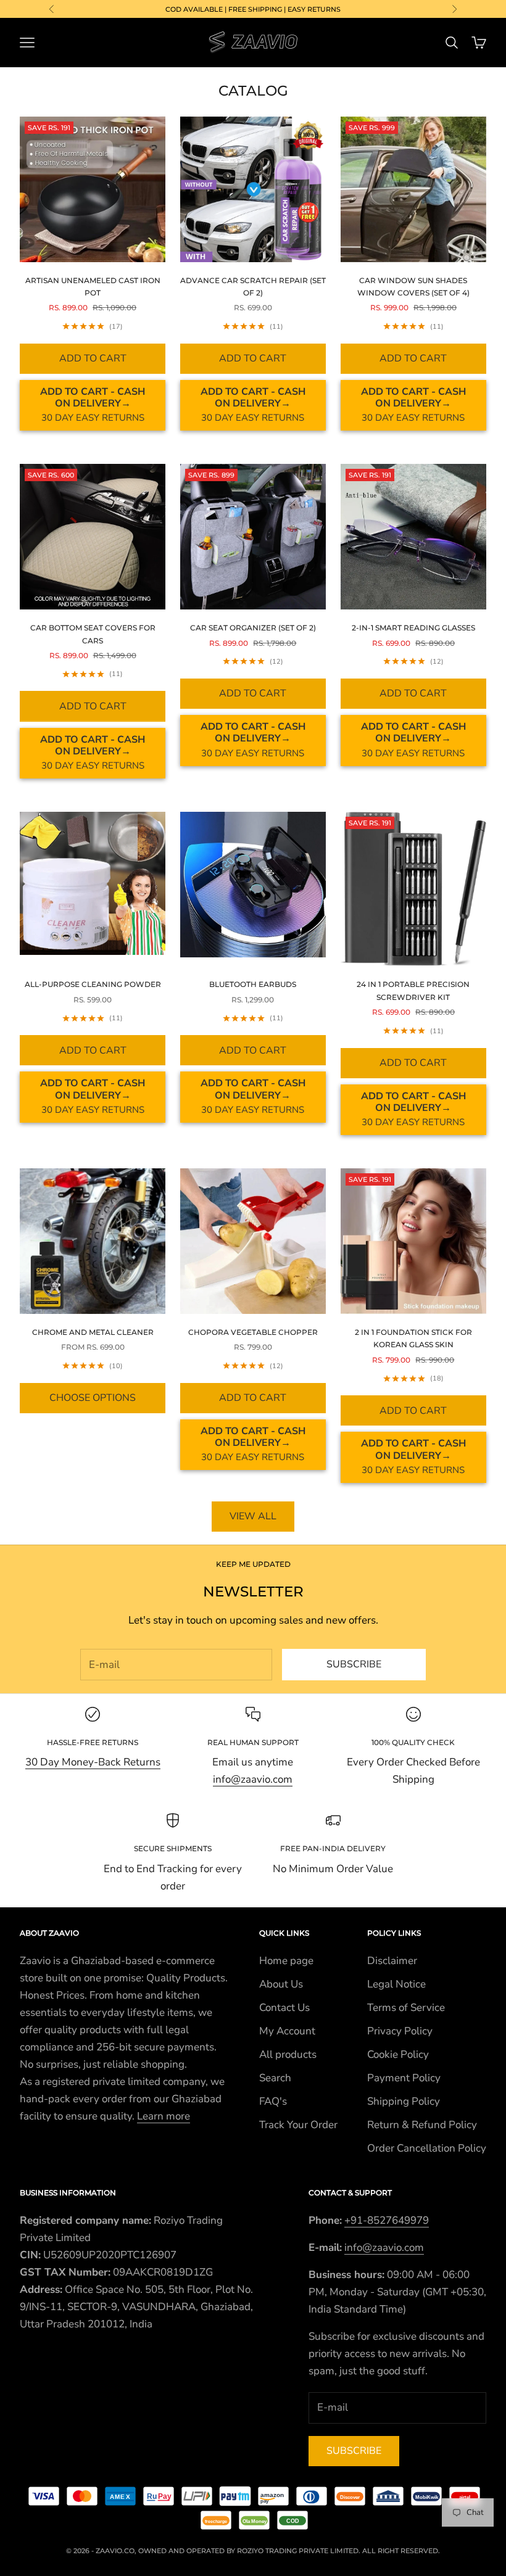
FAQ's (273, 2101)
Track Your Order (298, 2125)
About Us (281, 1984)
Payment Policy (404, 2078)
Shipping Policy (404, 2101)
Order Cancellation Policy (427, 2148)
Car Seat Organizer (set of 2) (253, 628)
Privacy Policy (400, 2031)
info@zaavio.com (253, 1779)
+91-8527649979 (387, 2220)
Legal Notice (396, 1984)
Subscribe (354, 1664)
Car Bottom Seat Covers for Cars (93, 634)
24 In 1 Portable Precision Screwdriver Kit (413, 990)
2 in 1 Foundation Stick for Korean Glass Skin (413, 1338)
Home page (286, 1961)
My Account (287, 2031)
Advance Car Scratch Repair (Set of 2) (253, 287)
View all (253, 1516)
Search (275, 2078)
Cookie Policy (398, 2054)
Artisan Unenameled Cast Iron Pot (93, 287)
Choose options (93, 1398)
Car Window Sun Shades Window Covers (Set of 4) (413, 287)
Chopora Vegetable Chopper (253, 1332)
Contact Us (284, 2008)
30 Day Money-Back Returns (93, 1762)
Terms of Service (406, 2008)
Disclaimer (392, 1961)
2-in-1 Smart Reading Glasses (413, 628)
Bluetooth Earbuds (253, 984)
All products (288, 2054)
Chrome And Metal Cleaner (93, 1332)
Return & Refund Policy (422, 2125)
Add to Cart (93, 358)
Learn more (164, 2116)
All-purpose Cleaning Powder (93, 984)
